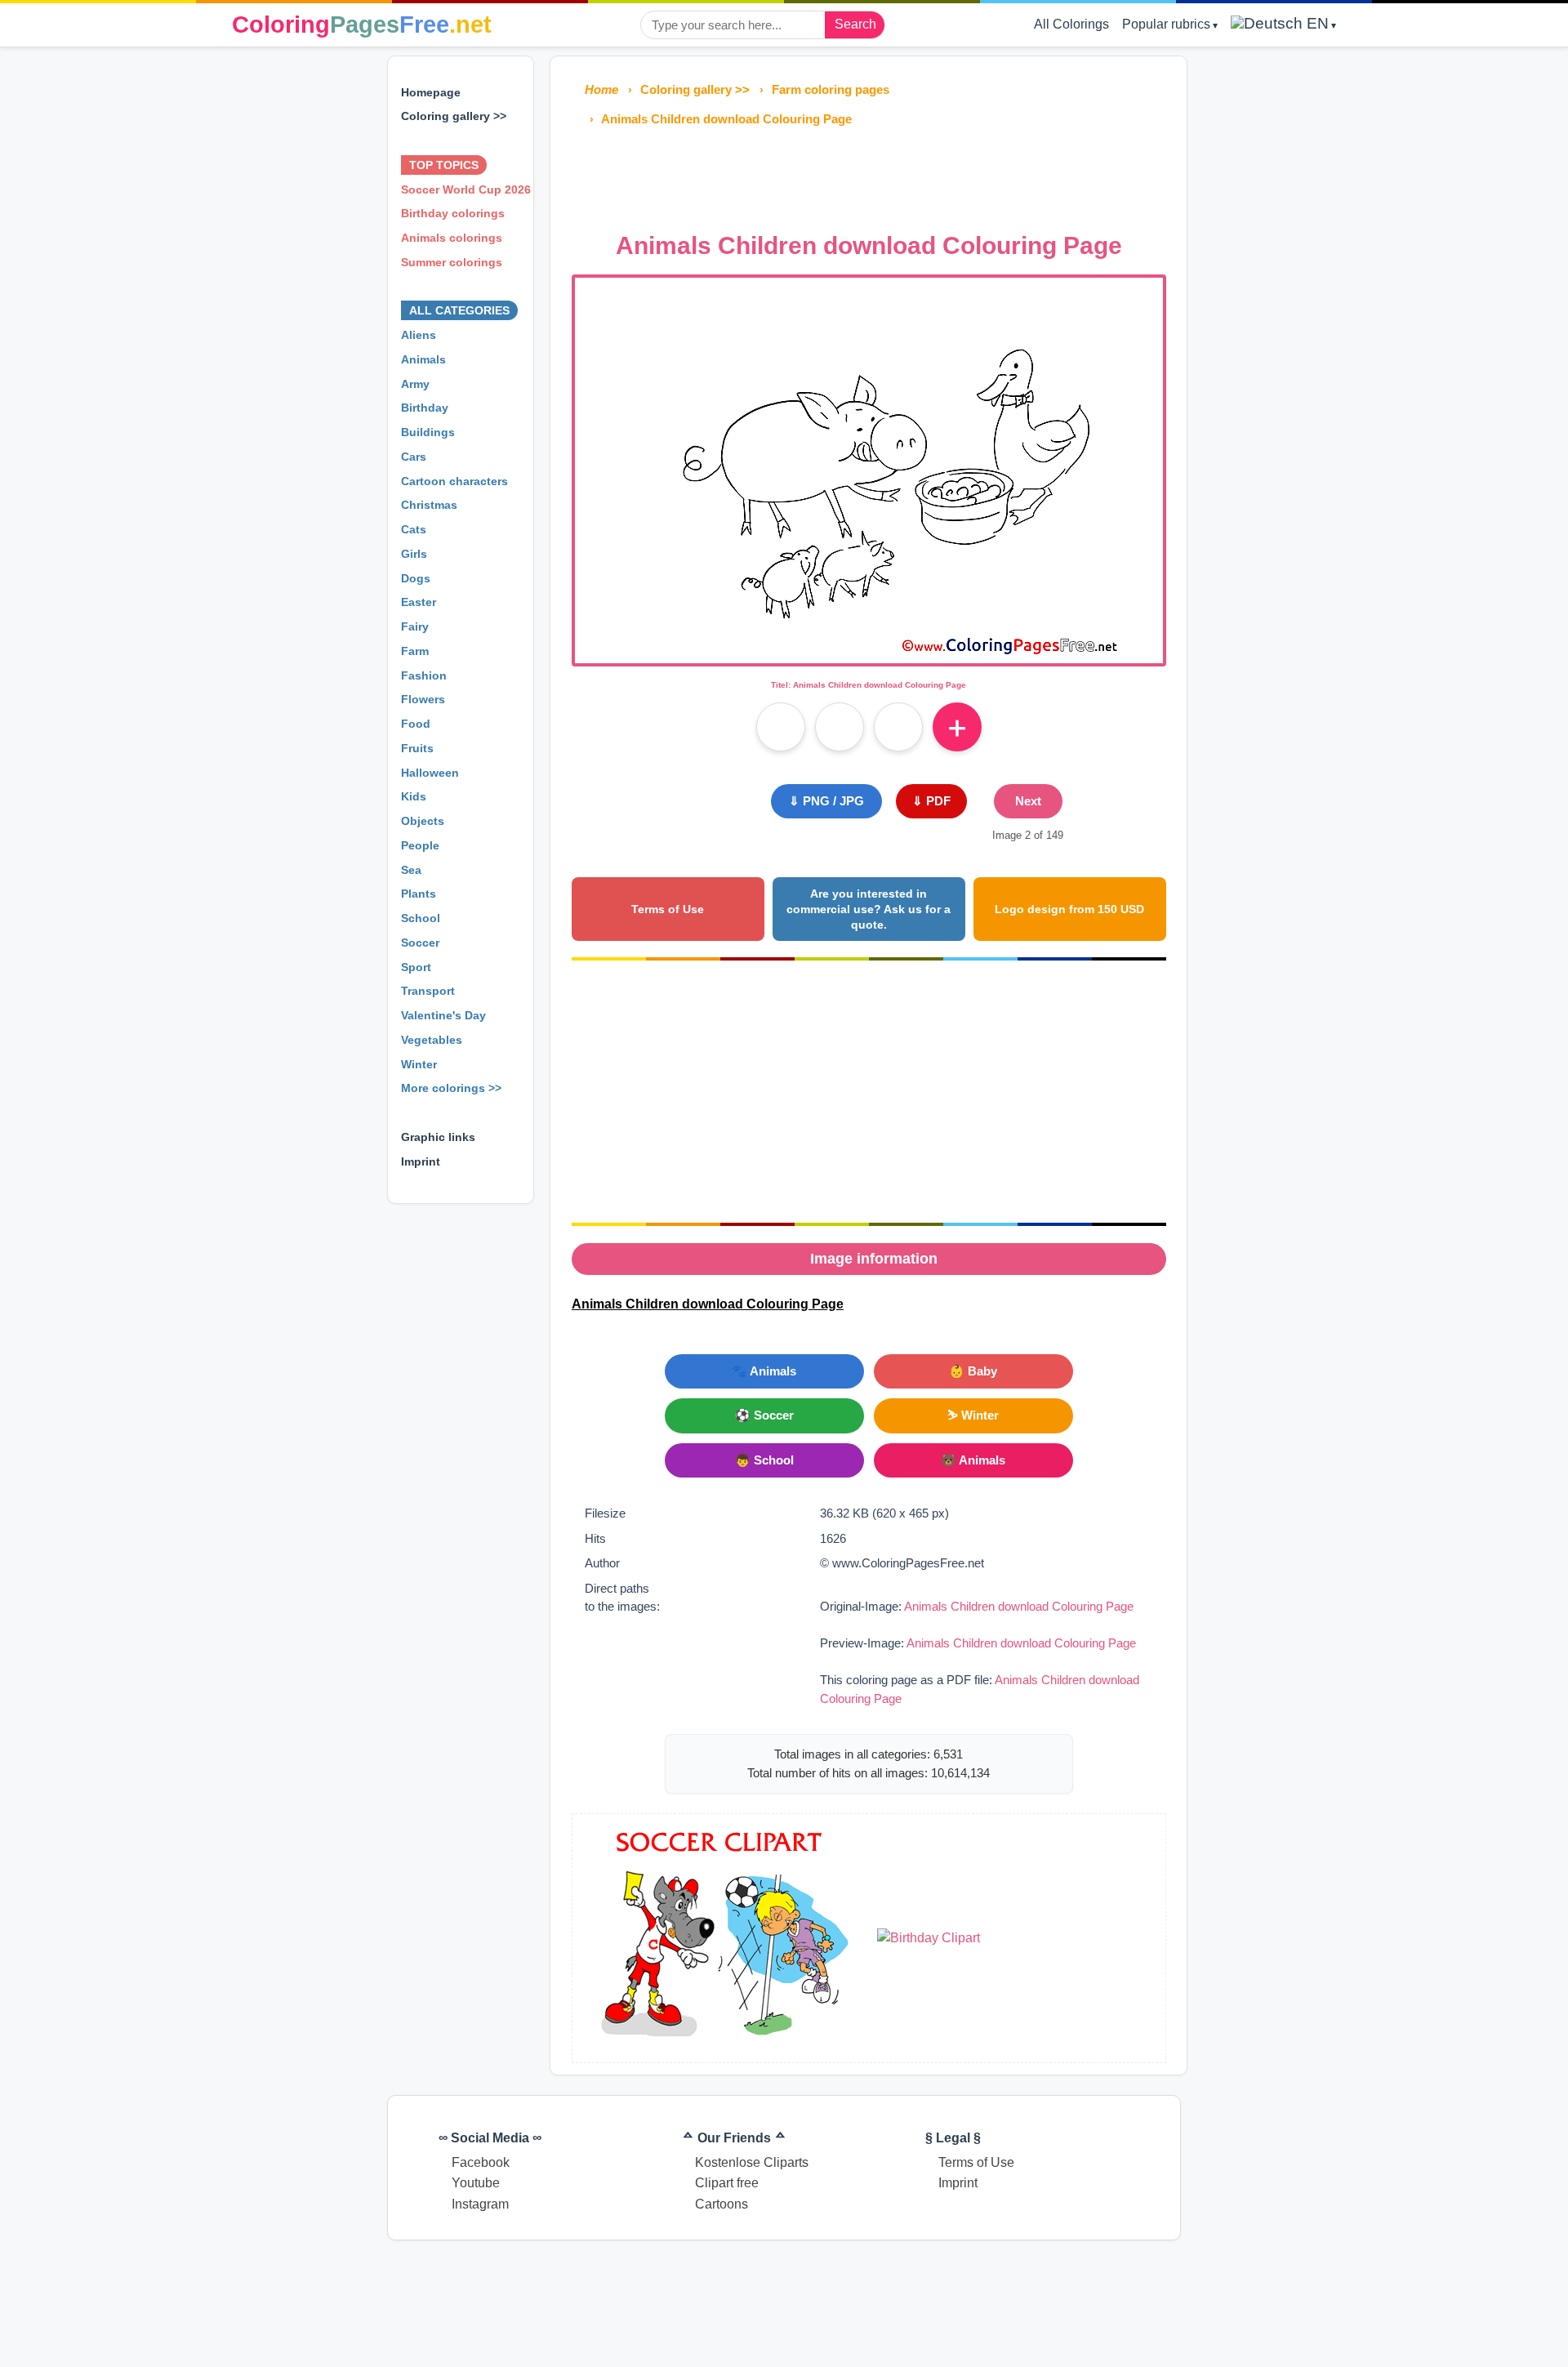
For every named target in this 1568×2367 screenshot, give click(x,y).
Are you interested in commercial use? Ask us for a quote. (869, 909)
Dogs (416, 578)
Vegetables (432, 1040)
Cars (414, 457)
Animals (423, 359)
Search (855, 24)
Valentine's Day (443, 1015)
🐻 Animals (973, 1460)
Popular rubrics (1166, 24)
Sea (411, 870)
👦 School (764, 1460)
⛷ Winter (973, 1415)
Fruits (417, 748)
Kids (414, 796)
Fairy (415, 626)
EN (1316, 23)
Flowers (423, 699)
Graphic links (438, 1137)
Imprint (421, 1161)
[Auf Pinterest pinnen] (840, 727)
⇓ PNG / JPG (826, 801)
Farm (415, 651)
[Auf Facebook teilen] (781, 727)
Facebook (481, 2162)
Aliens (419, 335)
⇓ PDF (931, 801)
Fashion (424, 675)
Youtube (476, 2183)
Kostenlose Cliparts (752, 2162)
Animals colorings (452, 238)
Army (415, 384)
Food (416, 724)
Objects (423, 821)
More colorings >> (451, 1088)
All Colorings (1071, 24)
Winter (419, 1064)
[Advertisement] (869, 175)
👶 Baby (973, 1371)
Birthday (425, 408)
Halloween (430, 773)
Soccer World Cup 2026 (466, 189)
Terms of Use (668, 909)
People (420, 845)
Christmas (429, 505)
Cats (414, 529)
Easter (419, 602)
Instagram (480, 2204)
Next (1028, 801)
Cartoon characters (454, 481)
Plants (419, 894)
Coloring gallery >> (454, 116)
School (421, 918)
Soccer (420, 943)
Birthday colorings (453, 213)
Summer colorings (452, 262)
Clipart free (727, 2183)
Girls (414, 554)
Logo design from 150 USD (1069, 909)
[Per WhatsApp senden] (898, 727)
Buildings (428, 432)
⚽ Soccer (764, 1415)
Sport (416, 967)
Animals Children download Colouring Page (1019, 1606)
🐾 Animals (764, 1371)
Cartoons (722, 2204)
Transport (428, 991)
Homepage (431, 92)
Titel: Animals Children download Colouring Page (869, 685)
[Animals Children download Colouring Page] (869, 653)
